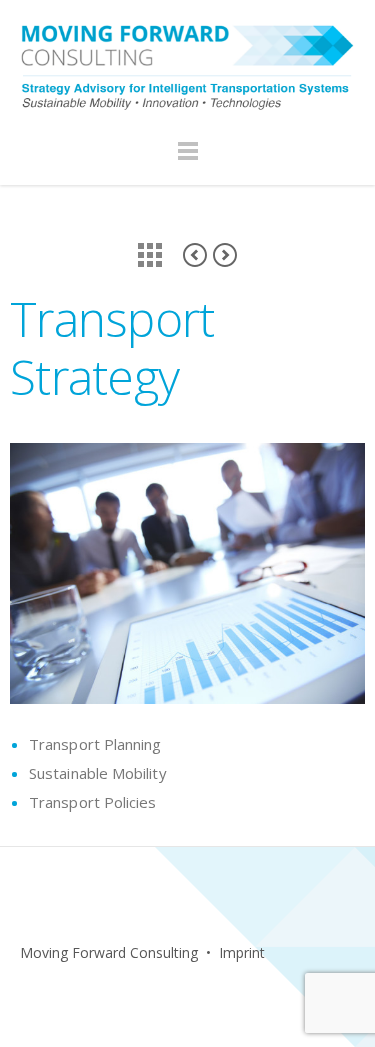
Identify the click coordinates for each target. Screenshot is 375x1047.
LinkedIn (72, 993)
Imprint (242, 952)
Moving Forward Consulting (109, 952)
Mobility (195, 255)
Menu (188, 160)
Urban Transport (225, 255)
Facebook (29, 993)
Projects (150, 255)
